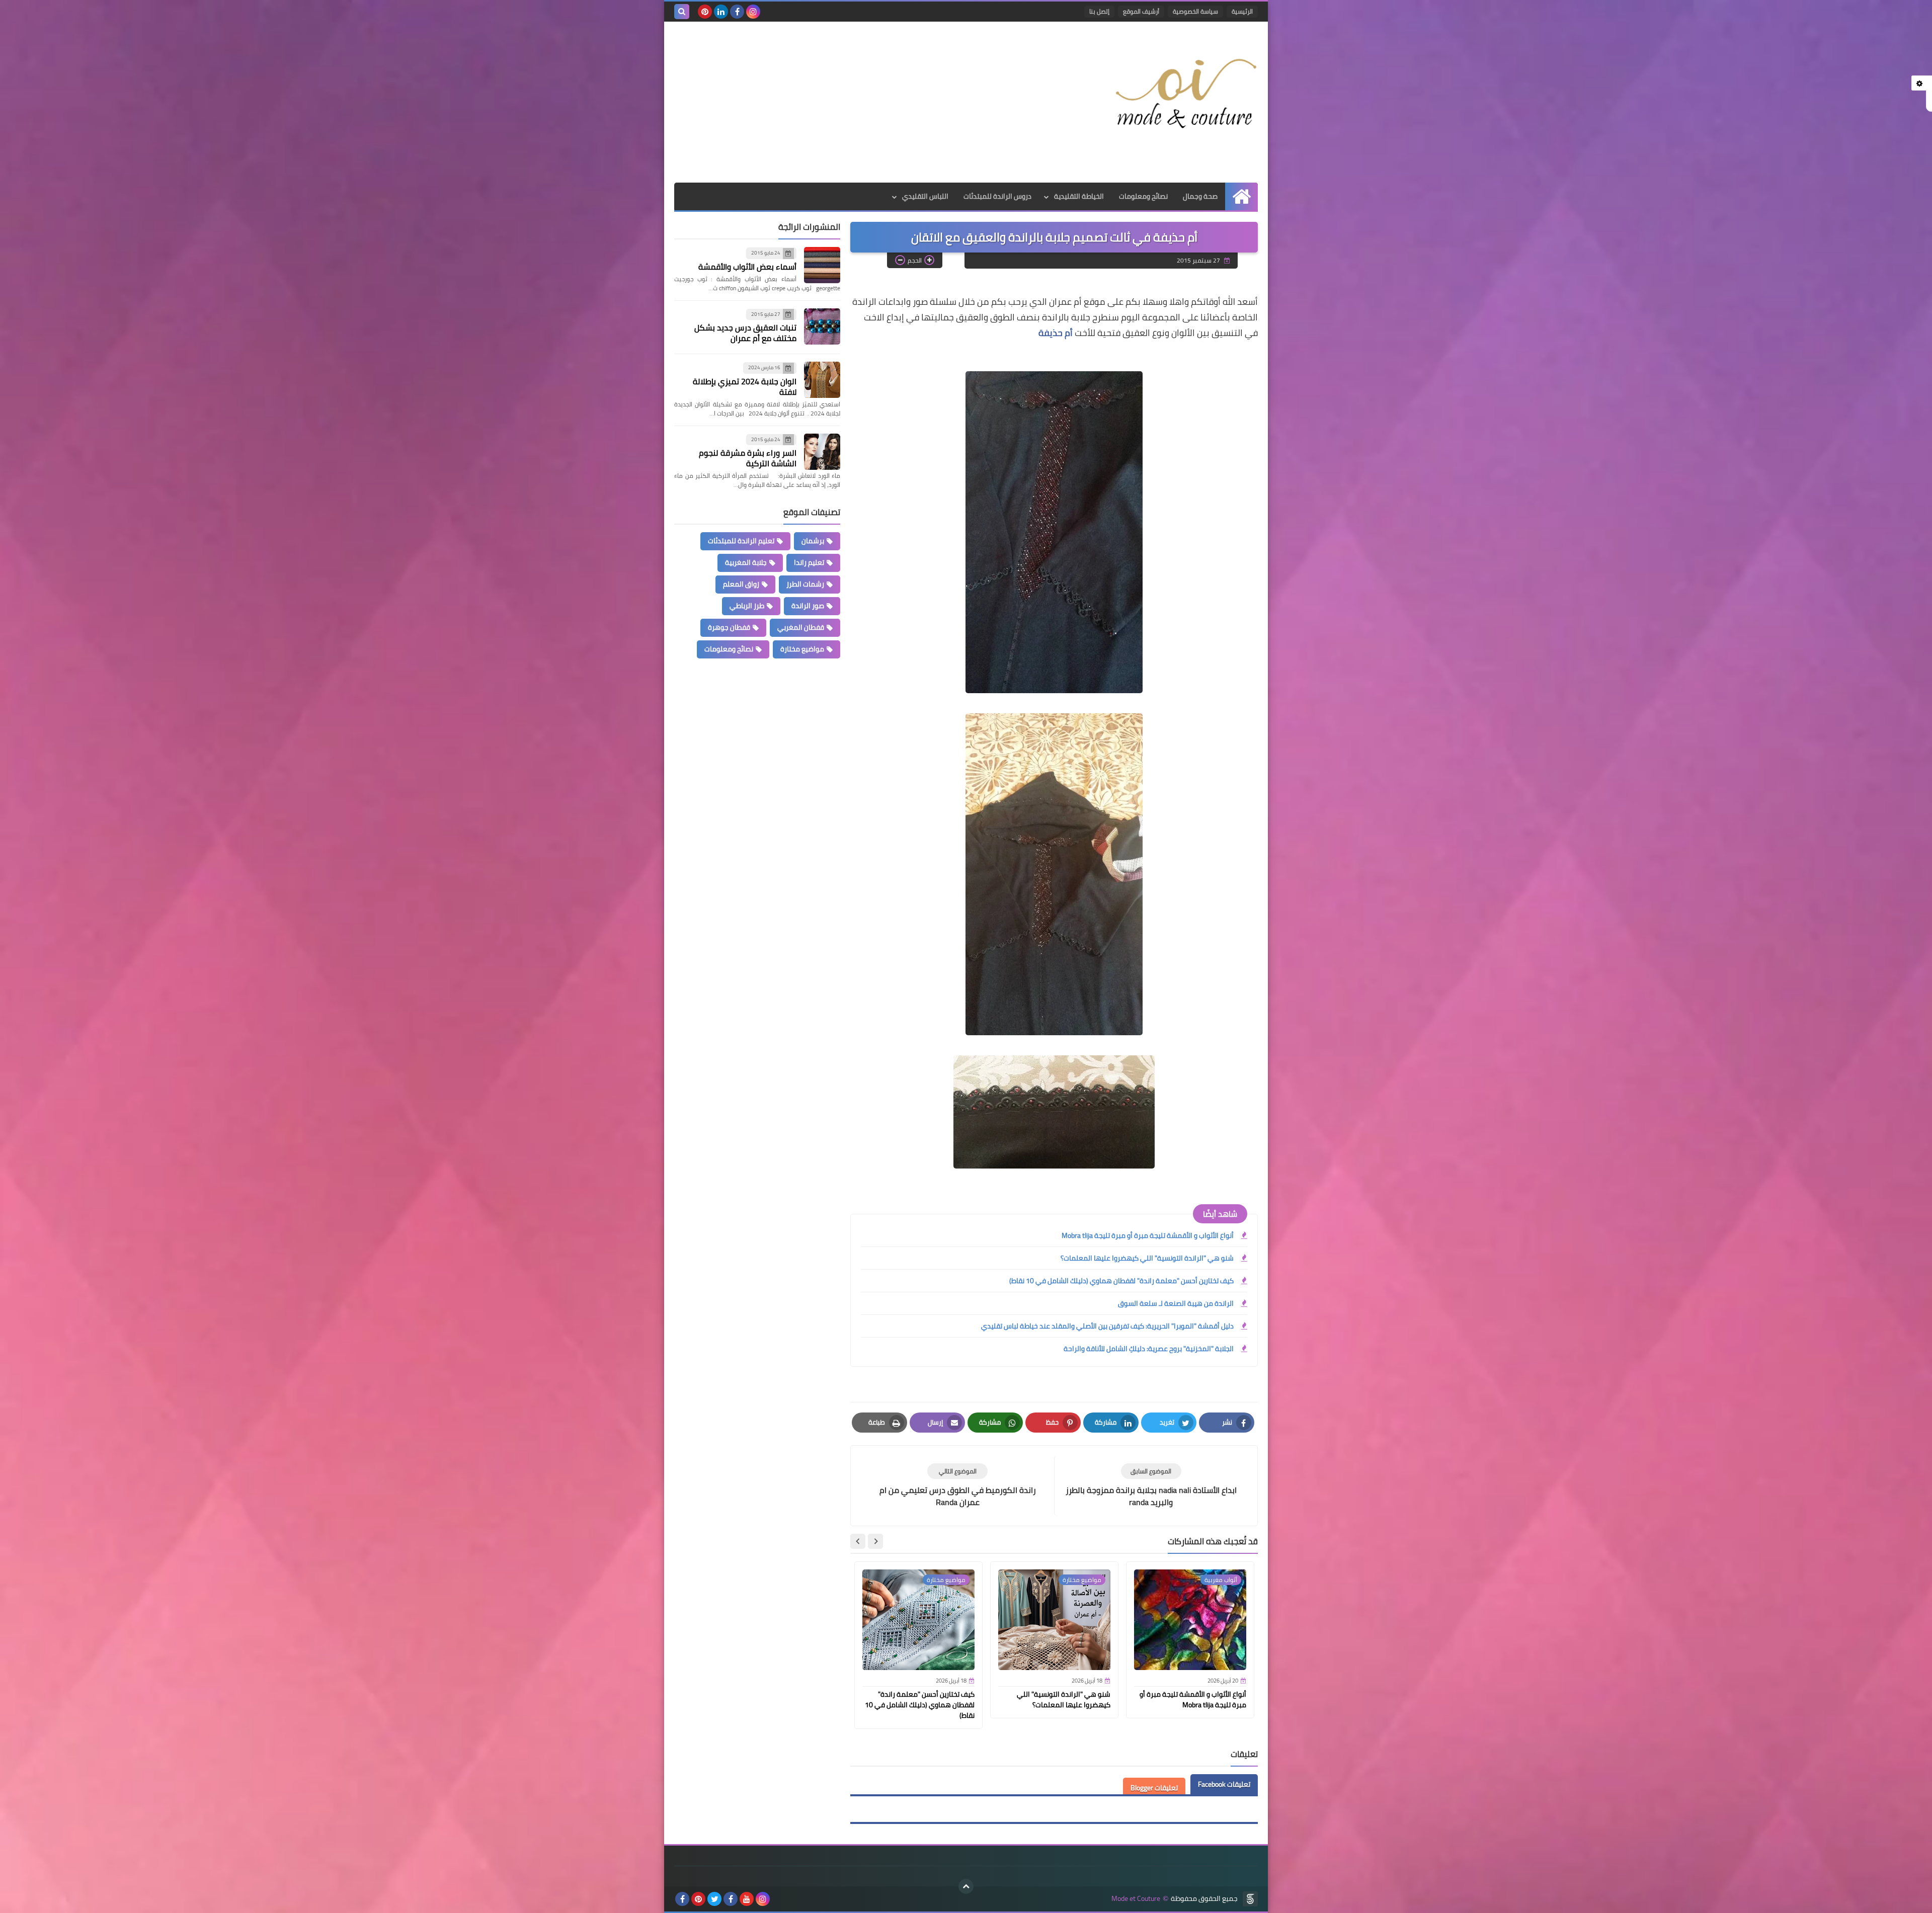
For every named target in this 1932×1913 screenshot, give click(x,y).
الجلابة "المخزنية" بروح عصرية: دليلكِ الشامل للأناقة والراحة (1149, 1349)
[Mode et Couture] (1185, 95)
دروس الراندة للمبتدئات (997, 196)
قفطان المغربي (801, 627)
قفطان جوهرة (729, 627)
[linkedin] (721, 12)
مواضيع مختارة (802, 649)
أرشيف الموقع (1141, 11)
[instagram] (753, 12)
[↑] (966, 1886)
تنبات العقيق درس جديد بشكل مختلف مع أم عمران (745, 333)
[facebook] (737, 12)
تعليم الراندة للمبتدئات (741, 541)
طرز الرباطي (747, 606)
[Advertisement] (857, 102)
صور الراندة (808, 606)
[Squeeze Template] (1250, 1899)
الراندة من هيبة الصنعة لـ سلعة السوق (1176, 1303)
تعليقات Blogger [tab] (1154, 1788)
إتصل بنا (1099, 11)
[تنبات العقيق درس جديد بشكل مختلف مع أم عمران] (822, 326)
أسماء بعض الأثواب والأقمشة (747, 267)
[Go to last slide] (875, 1541)
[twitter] (714, 1899)
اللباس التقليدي (925, 196)
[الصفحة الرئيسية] (1241, 196)
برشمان (813, 541)
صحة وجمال (1200, 196)
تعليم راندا (809, 562)
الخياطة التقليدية (1079, 196)
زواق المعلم (741, 584)
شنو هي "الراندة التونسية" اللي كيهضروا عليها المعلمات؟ (1147, 1258)
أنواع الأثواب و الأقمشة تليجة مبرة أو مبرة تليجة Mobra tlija (1148, 1235)
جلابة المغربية (746, 562)
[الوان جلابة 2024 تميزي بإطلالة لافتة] (822, 380)
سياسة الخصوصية (1195, 11)
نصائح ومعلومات (1143, 196)
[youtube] (747, 1899)
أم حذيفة (1056, 333)
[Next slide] (858, 1541)
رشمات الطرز (805, 584)
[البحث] (682, 12)
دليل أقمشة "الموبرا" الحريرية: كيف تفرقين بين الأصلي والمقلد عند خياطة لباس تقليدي (1107, 1326)
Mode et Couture (1136, 1899)
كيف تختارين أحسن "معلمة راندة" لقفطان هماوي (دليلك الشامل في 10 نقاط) (1121, 1281)
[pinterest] (705, 12)
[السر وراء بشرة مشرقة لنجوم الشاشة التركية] (822, 452)
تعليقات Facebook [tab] (1224, 1784)
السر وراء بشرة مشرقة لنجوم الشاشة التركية (748, 458)
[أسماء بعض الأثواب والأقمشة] (822, 265)
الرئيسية (1242, 11)
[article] (957, 1486)
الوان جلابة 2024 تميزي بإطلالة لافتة (745, 387)
